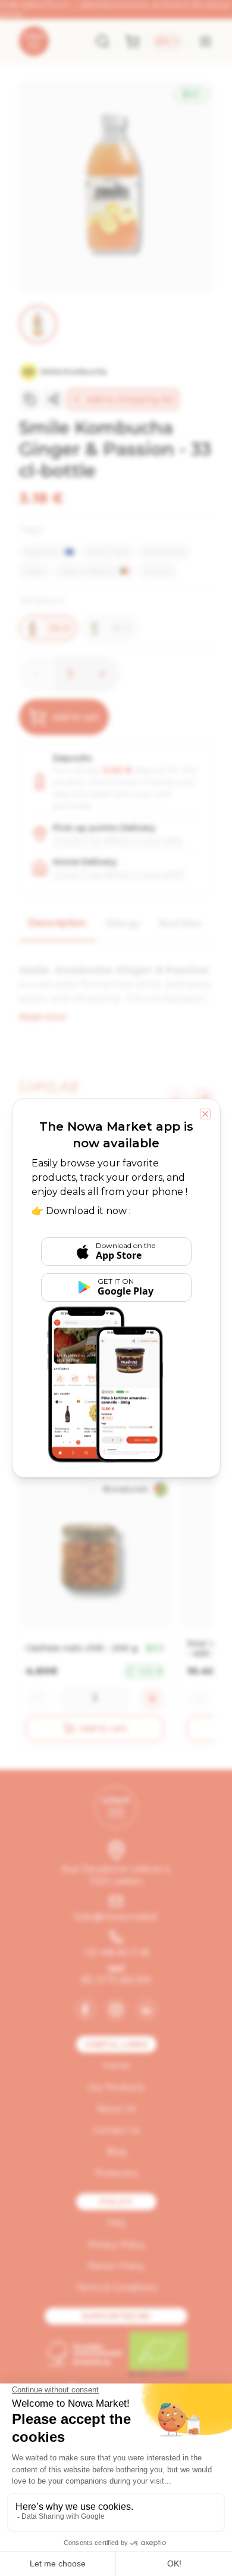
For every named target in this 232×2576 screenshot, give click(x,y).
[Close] (205, 1114)
